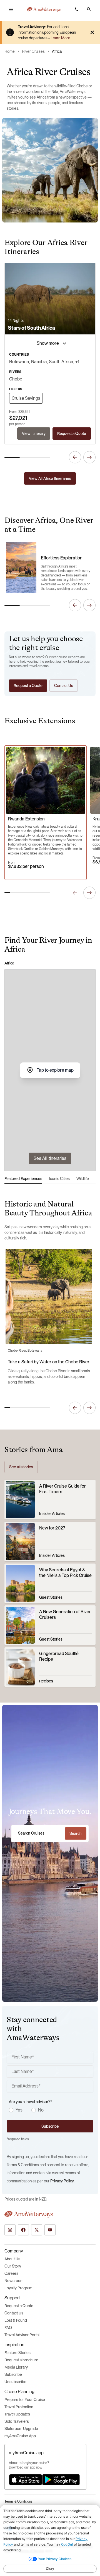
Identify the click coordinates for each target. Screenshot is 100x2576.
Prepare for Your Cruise (25, 2400)
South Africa (61, 362)
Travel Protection (19, 2407)
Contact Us (14, 2313)
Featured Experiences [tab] (23, 1179)
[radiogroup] (51, 2110)
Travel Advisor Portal (22, 2335)
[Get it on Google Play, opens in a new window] (61, 2480)
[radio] (11, 2110)
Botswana (19, 362)
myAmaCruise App (20, 2436)
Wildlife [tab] (83, 1179)
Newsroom (14, 2281)
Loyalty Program (18, 2288)
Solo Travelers (17, 2421)
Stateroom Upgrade (21, 2429)
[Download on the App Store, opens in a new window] (26, 2480)
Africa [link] (57, 51)
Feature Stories (17, 2353)
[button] (89, 9)
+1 (77, 362)
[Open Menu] (11, 9)
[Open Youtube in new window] (50, 2230)
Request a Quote (19, 2306)
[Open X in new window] (37, 2230)
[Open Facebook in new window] (23, 2230)
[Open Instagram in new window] (10, 2230)
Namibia (39, 362)
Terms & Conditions (18, 2501)
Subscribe (13, 2374)
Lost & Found (16, 2320)
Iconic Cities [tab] (59, 1179)
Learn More (60, 38)
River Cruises (33, 51)
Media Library (16, 2367)
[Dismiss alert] (92, 32)
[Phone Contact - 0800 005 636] (77, 9)
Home (10, 51)
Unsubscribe (15, 2382)
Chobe (16, 379)
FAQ (8, 2328)
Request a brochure (21, 2360)
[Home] (44, 9)
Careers (11, 2273)
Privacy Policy (62, 2181)
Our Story (13, 2266)
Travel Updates (17, 2414)
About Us (12, 2259)
